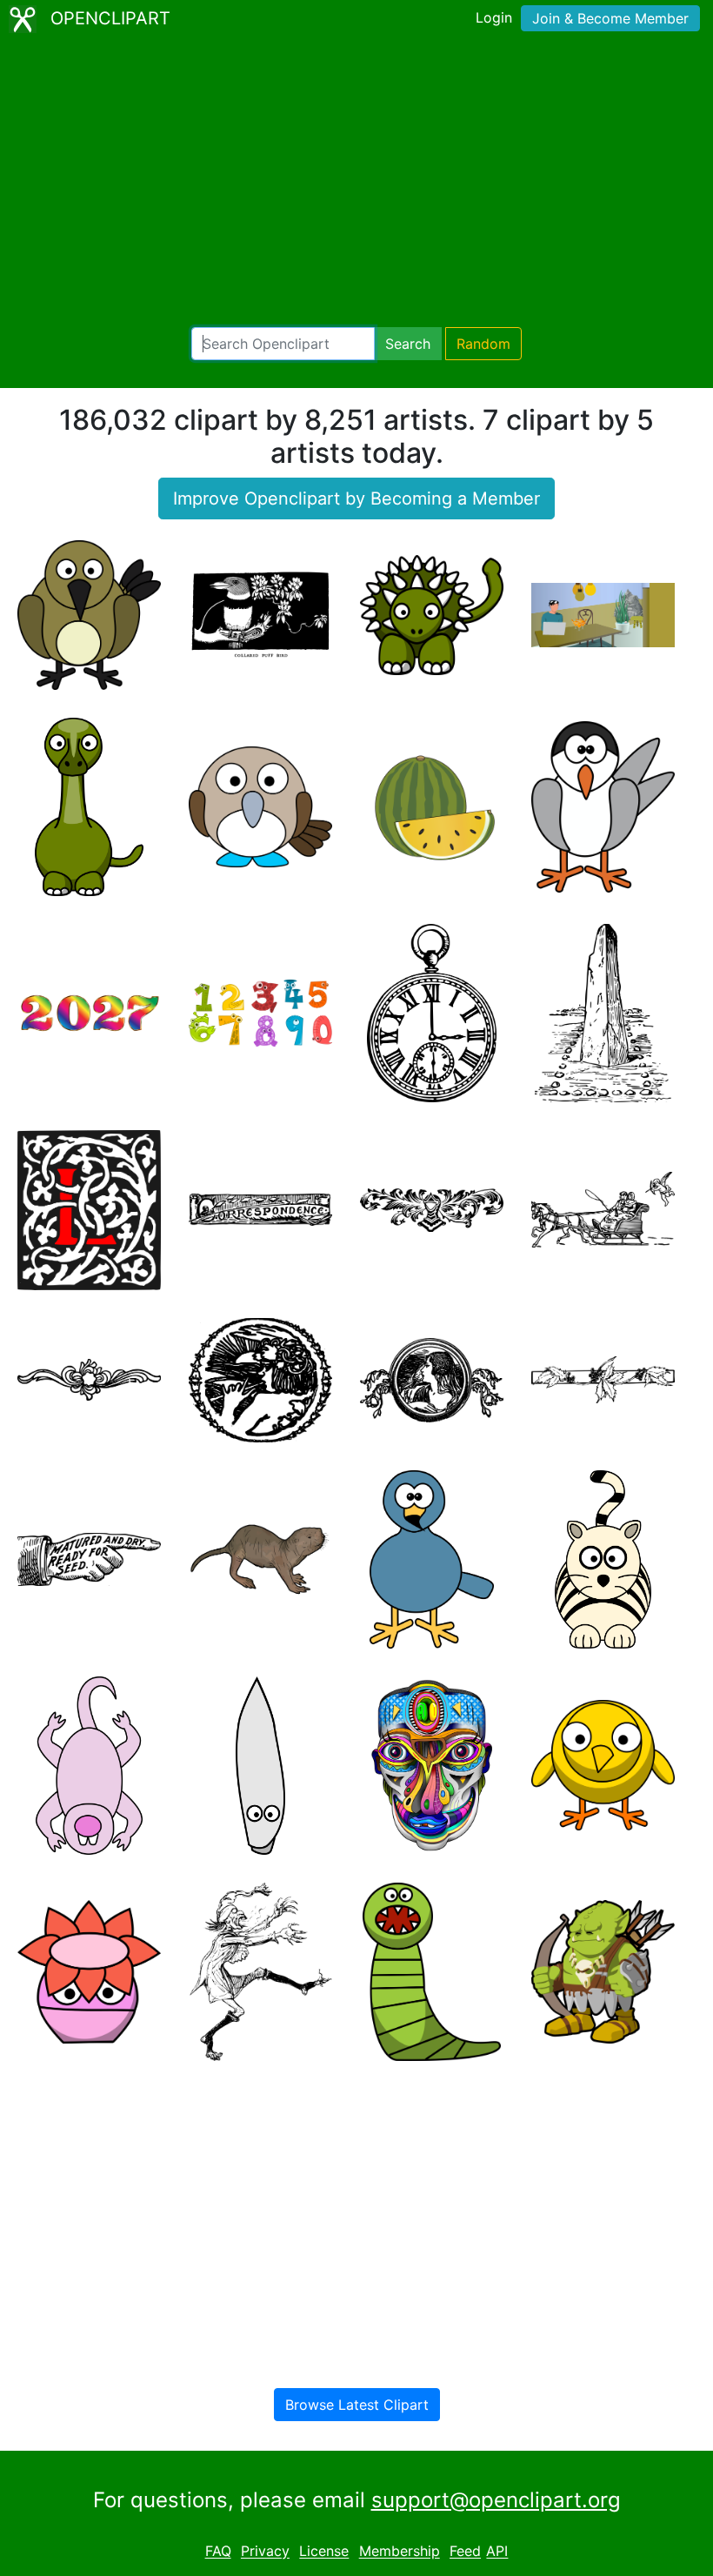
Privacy (265, 2552)
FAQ (218, 2552)
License (324, 2552)
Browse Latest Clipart (357, 2405)
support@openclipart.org (496, 2500)
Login (494, 17)
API (497, 2552)
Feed (465, 2552)
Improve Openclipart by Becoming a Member (356, 498)
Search (408, 344)
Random (483, 344)
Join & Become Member (610, 18)
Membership (400, 2552)
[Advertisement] (356, 183)
